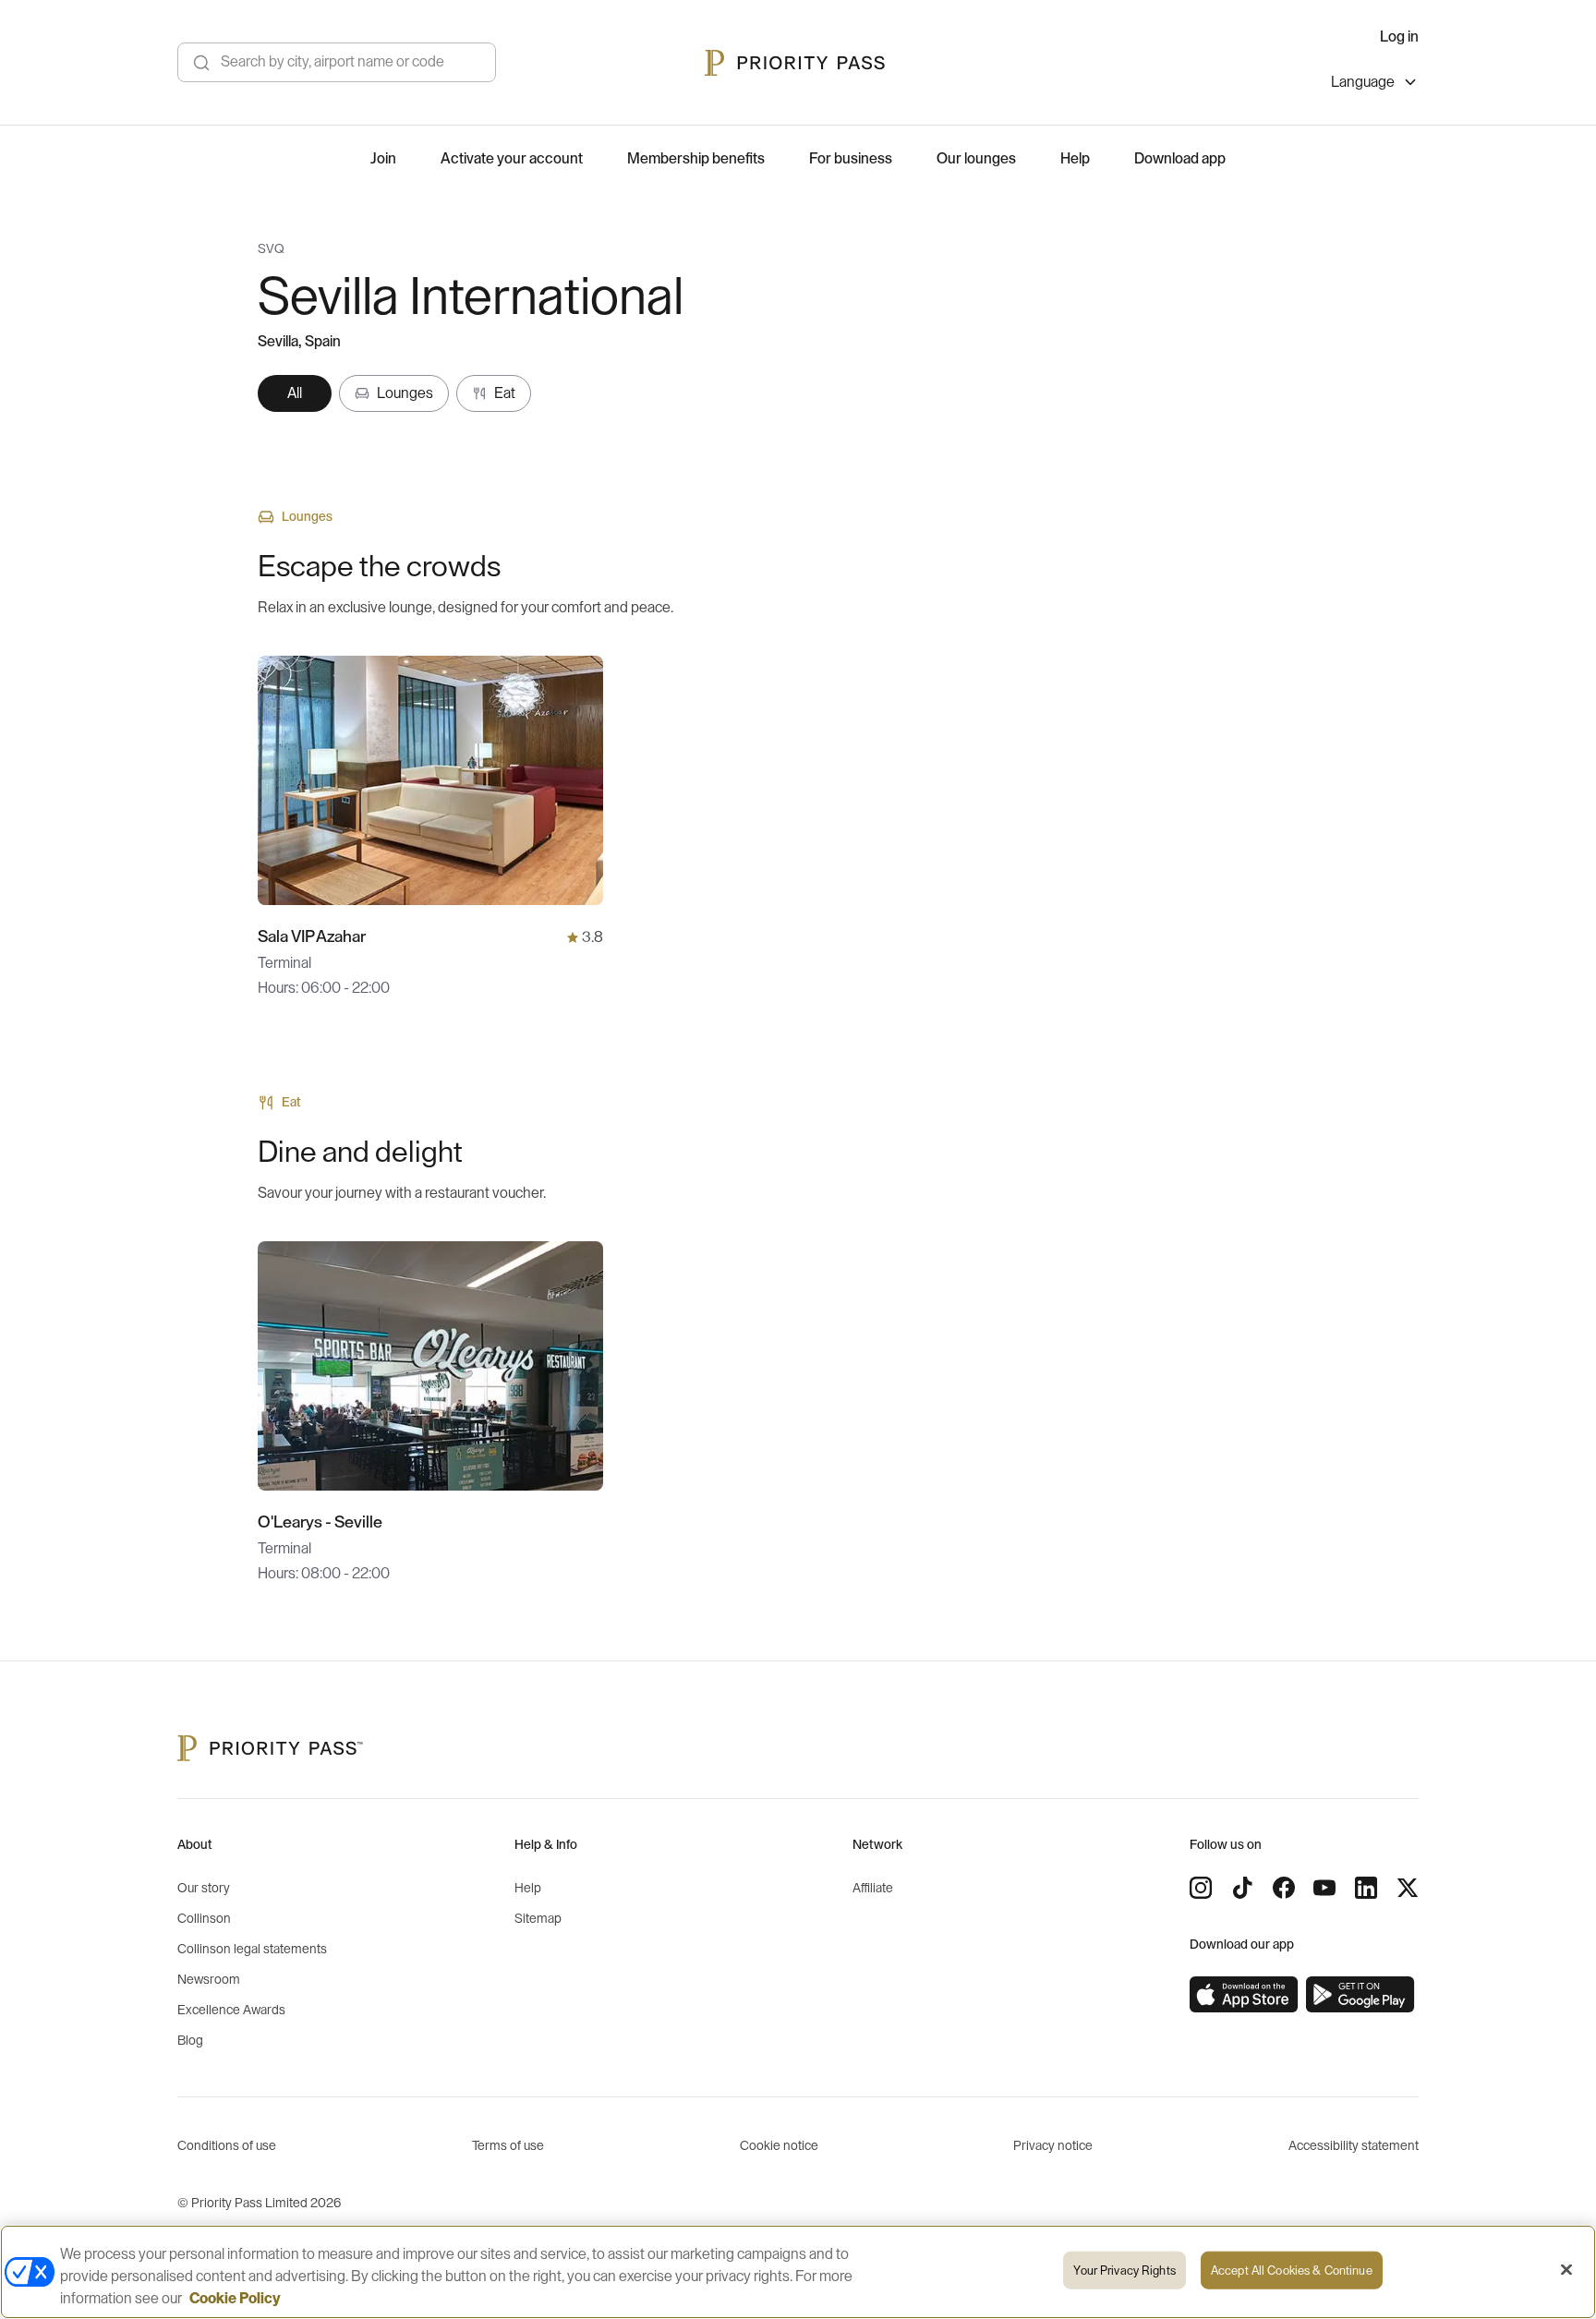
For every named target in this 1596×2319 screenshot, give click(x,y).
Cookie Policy (235, 2299)
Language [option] (1363, 82)
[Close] (1566, 2270)
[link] (1244, 1995)
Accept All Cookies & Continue (1292, 2271)
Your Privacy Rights (1124, 2271)
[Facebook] (1284, 1888)
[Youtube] (1324, 1888)
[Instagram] (1201, 1888)
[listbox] (1375, 85)
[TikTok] (1242, 1888)
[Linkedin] (1366, 1888)
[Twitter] (1408, 1888)
